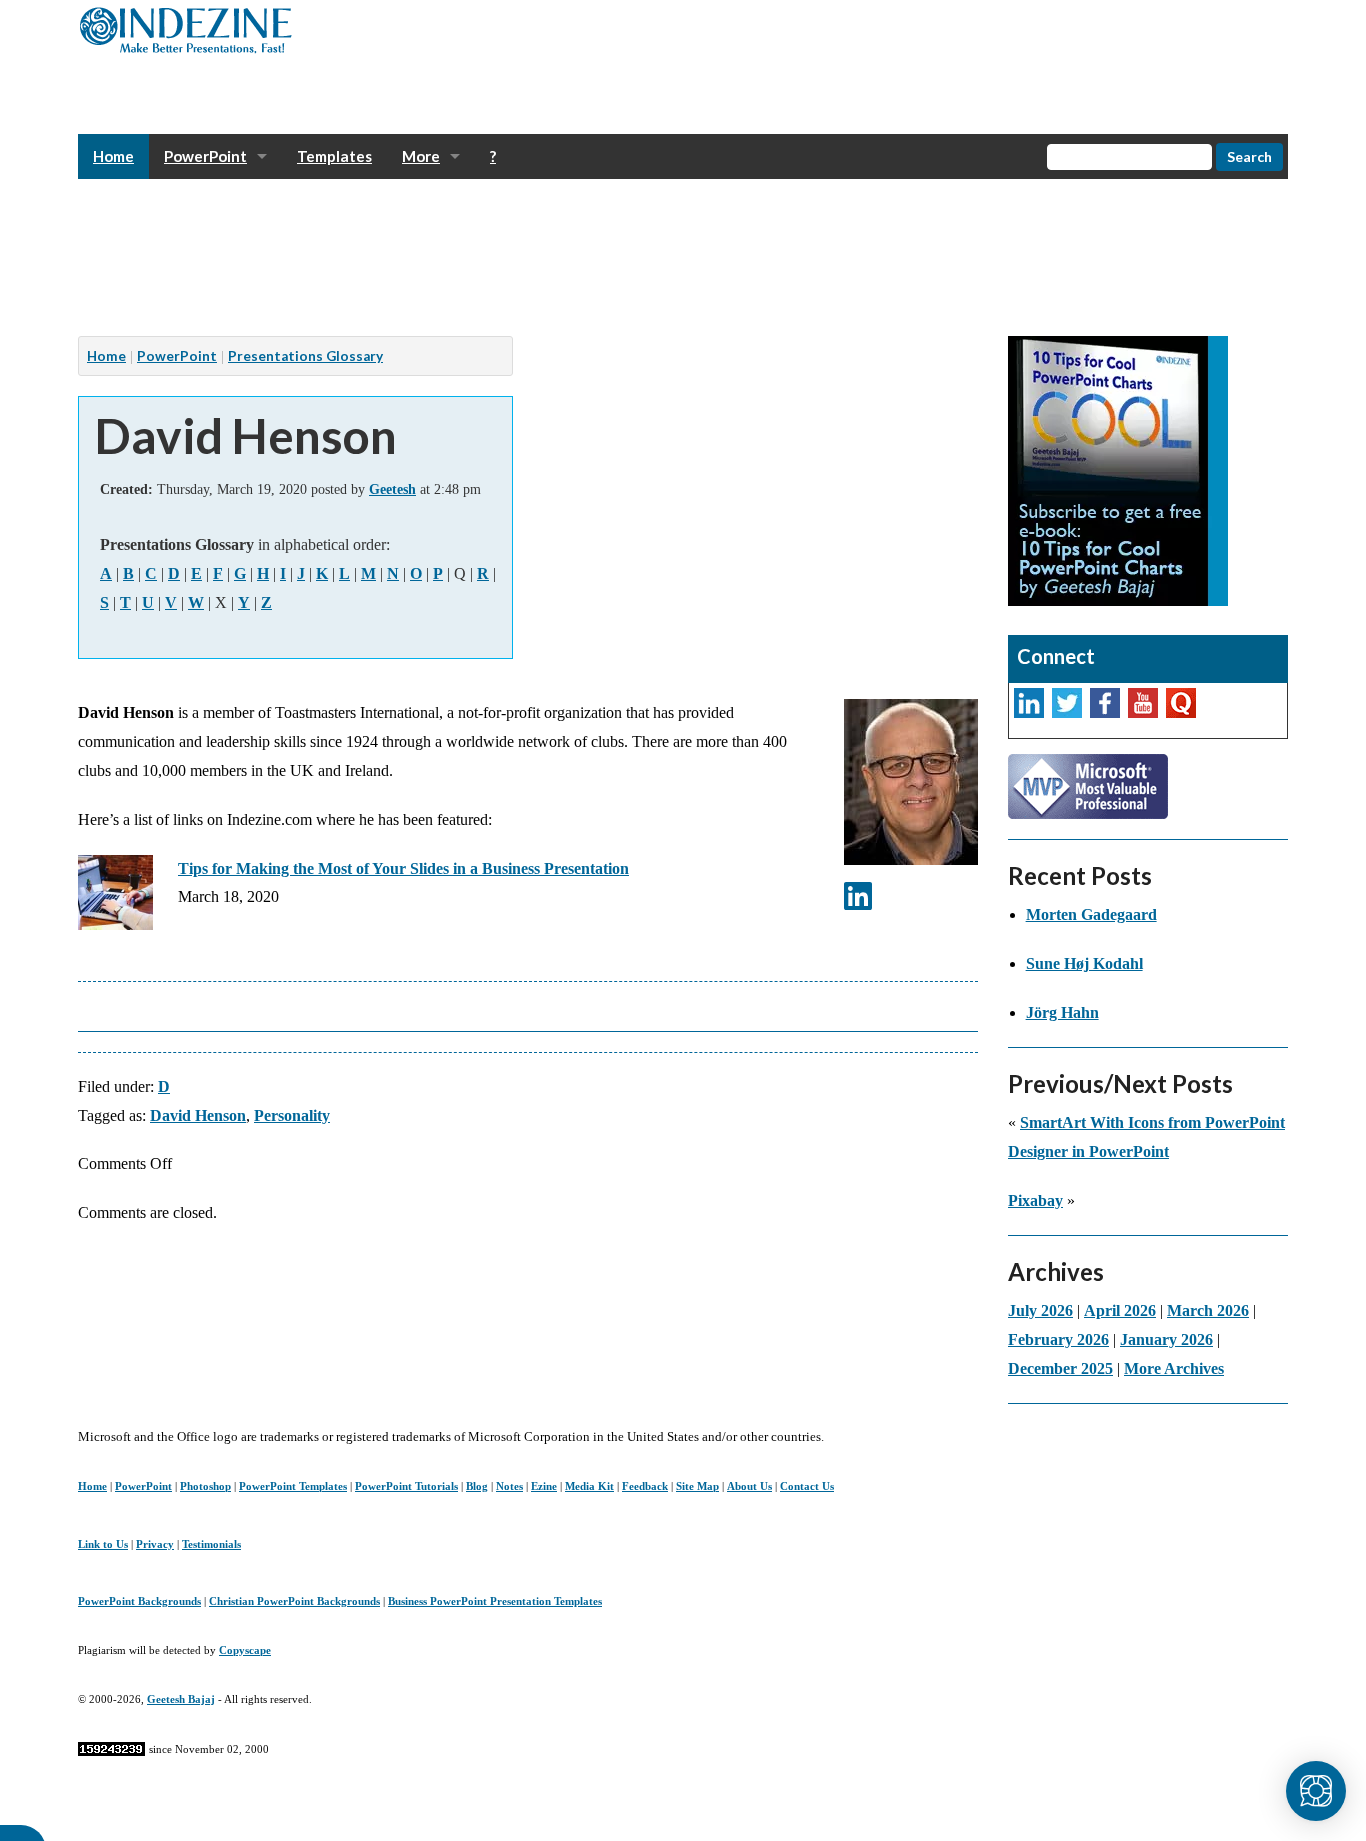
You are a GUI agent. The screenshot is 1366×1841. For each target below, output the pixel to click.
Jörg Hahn (1062, 1012)
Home (113, 156)
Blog (477, 1486)
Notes (509, 1486)
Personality (292, 1115)
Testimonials (211, 1544)
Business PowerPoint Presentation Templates (495, 1601)
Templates (334, 156)
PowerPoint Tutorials (406, 1486)
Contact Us (807, 1486)
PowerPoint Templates (293, 1486)
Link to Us (103, 1544)
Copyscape (245, 1650)
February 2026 (1058, 1339)
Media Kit (589, 1486)
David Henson (198, 1115)
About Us (749, 1486)
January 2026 (1166, 1339)
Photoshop (205, 1486)
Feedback (645, 1486)
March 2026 (1208, 1310)
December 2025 (1060, 1368)
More (421, 156)
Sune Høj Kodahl (1084, 963)
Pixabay (1035, 1200)
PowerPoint (205, 156)
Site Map (697, 1486)
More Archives (1174, 1368)
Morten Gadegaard (1091, 914)
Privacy (155, 1544)
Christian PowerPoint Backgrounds (294, 1601)
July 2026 (1040, 1310)
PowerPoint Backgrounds (139, 1601)
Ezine (544, 1486)
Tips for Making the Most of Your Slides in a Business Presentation (403, 868)
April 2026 (1120, 1310)
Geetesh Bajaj (181, 1699)
